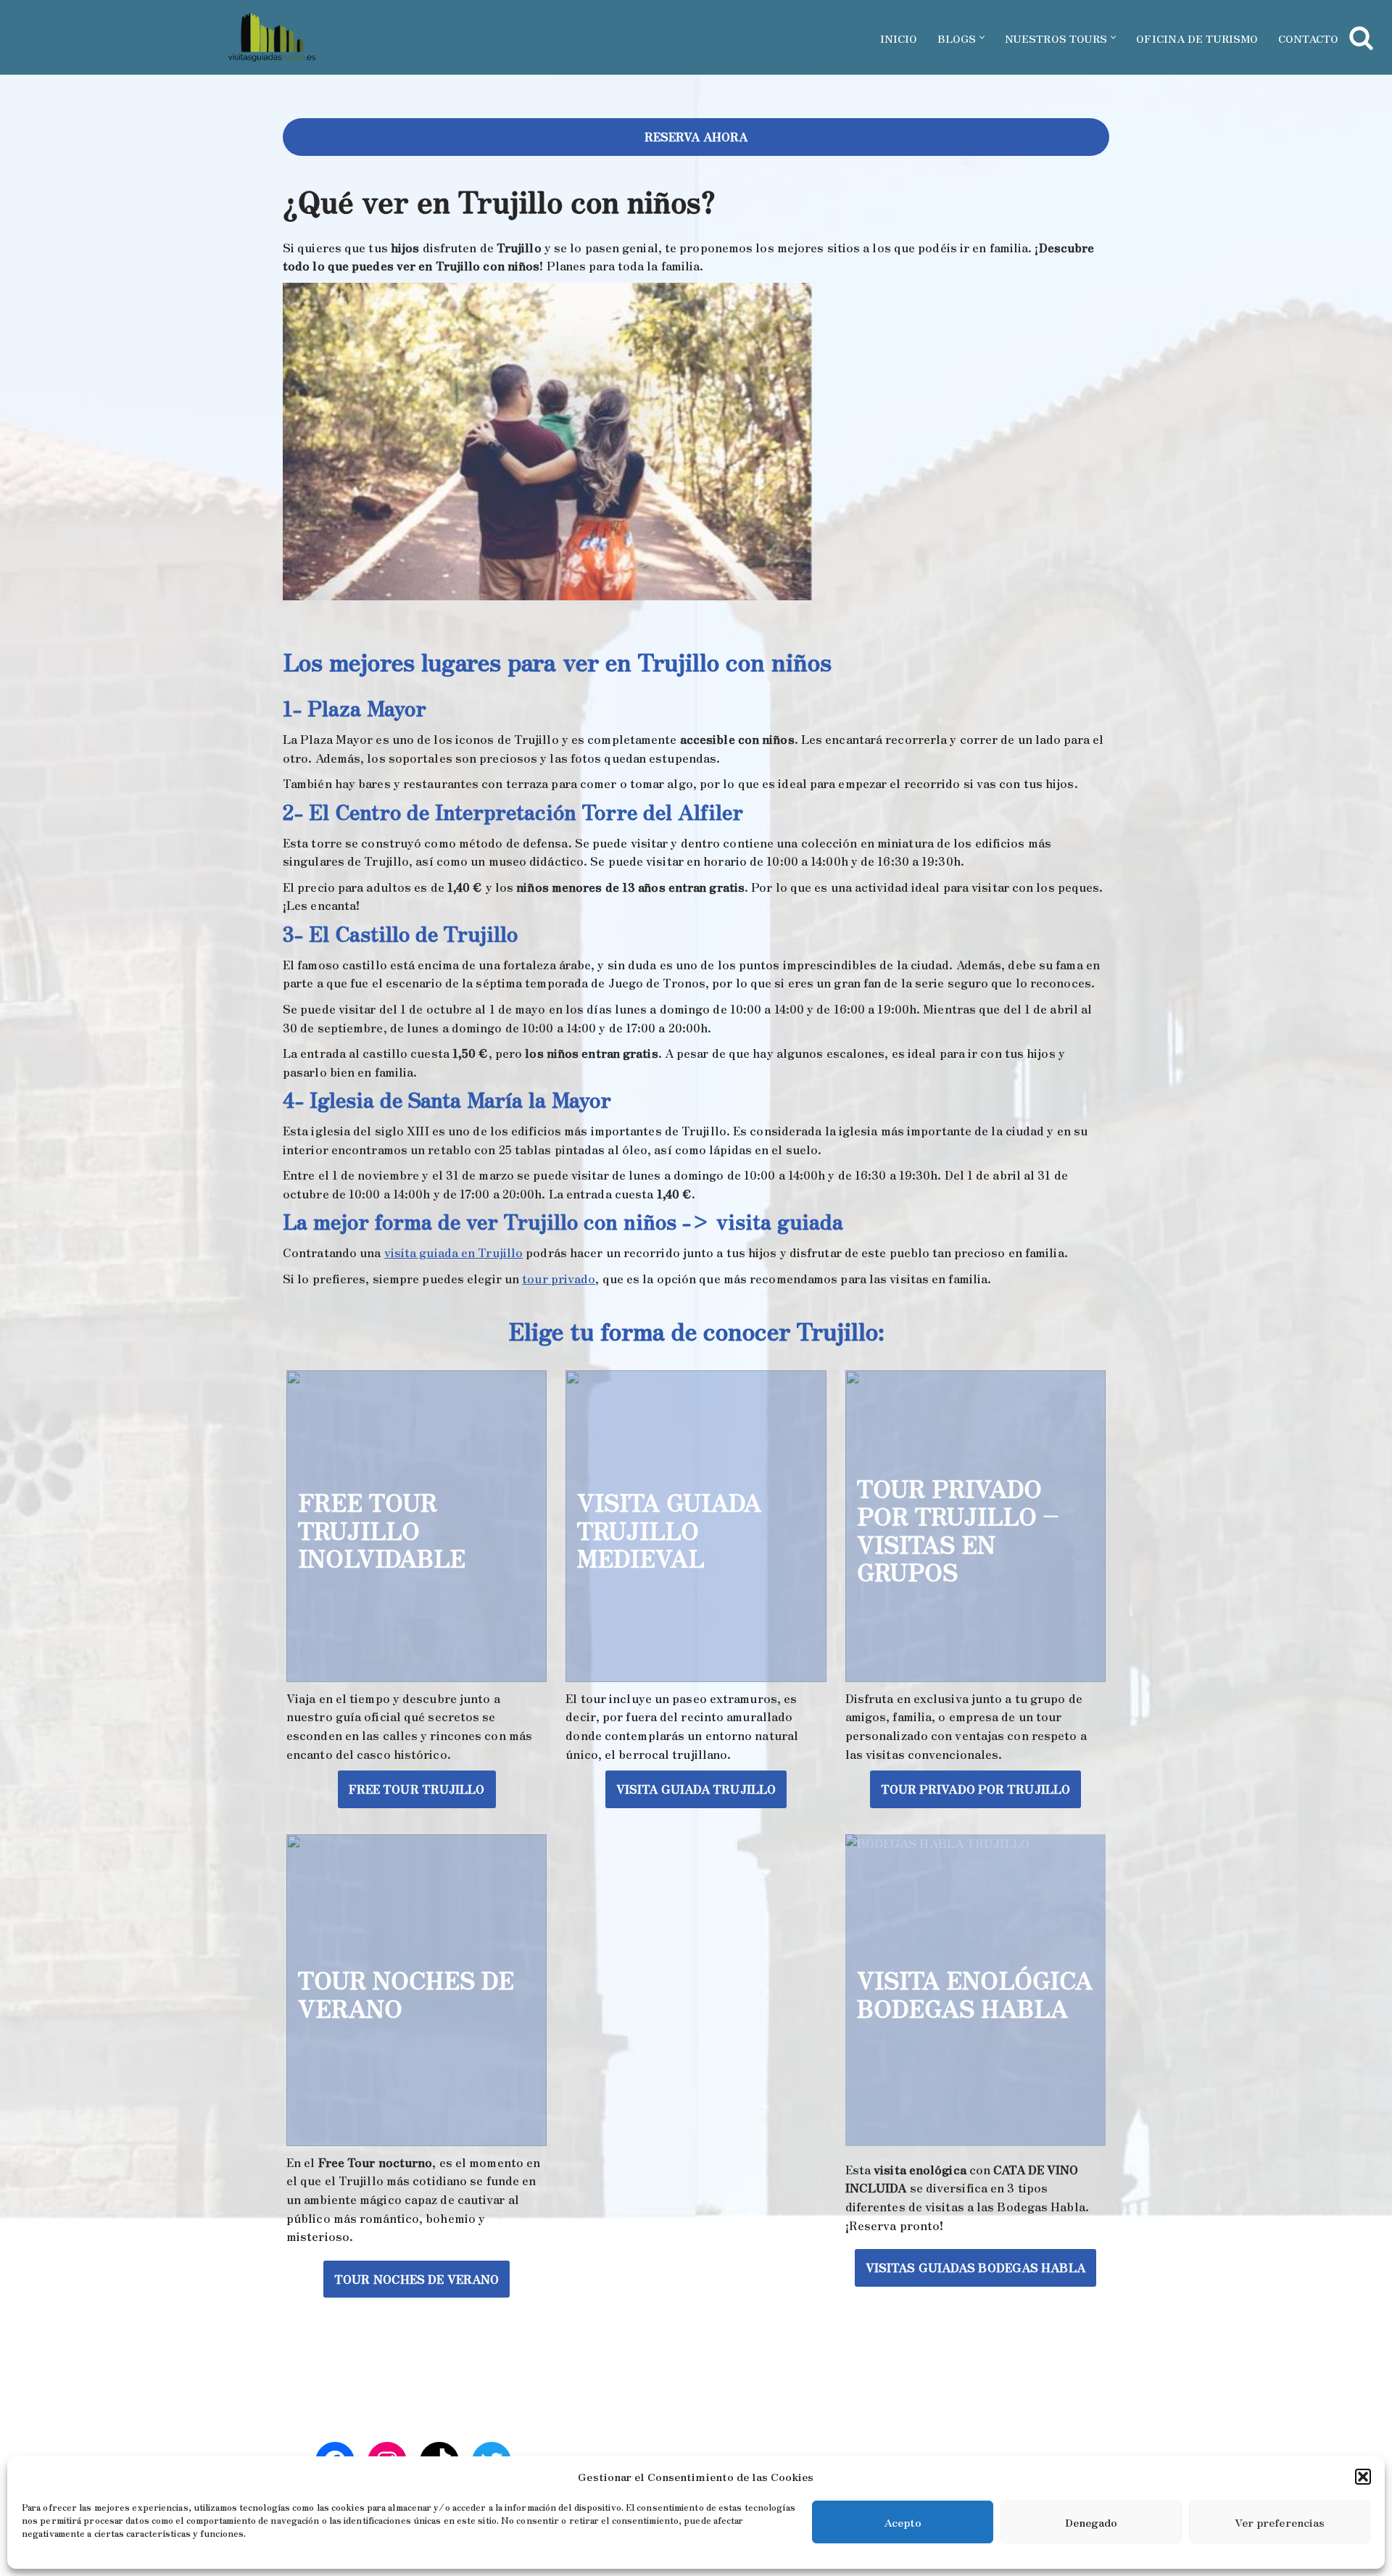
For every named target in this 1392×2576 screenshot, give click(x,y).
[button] (1363, 2477)
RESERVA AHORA (696, 136)
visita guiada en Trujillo (454, 1252)
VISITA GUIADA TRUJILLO (696, 1789)
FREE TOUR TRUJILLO (417, 1789)
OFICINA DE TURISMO (1197, 38)
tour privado (559, 1278)
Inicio (899, 38)
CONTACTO (1308, 38)
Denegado (1091, 2522)
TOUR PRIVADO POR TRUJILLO (976, 1789)
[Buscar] (1361, 37)
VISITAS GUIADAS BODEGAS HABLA (975, 2267)
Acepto (903, 2522)
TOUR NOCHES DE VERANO (417, 2279)
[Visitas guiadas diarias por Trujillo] (272, 37)
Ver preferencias (1280, 2522)
